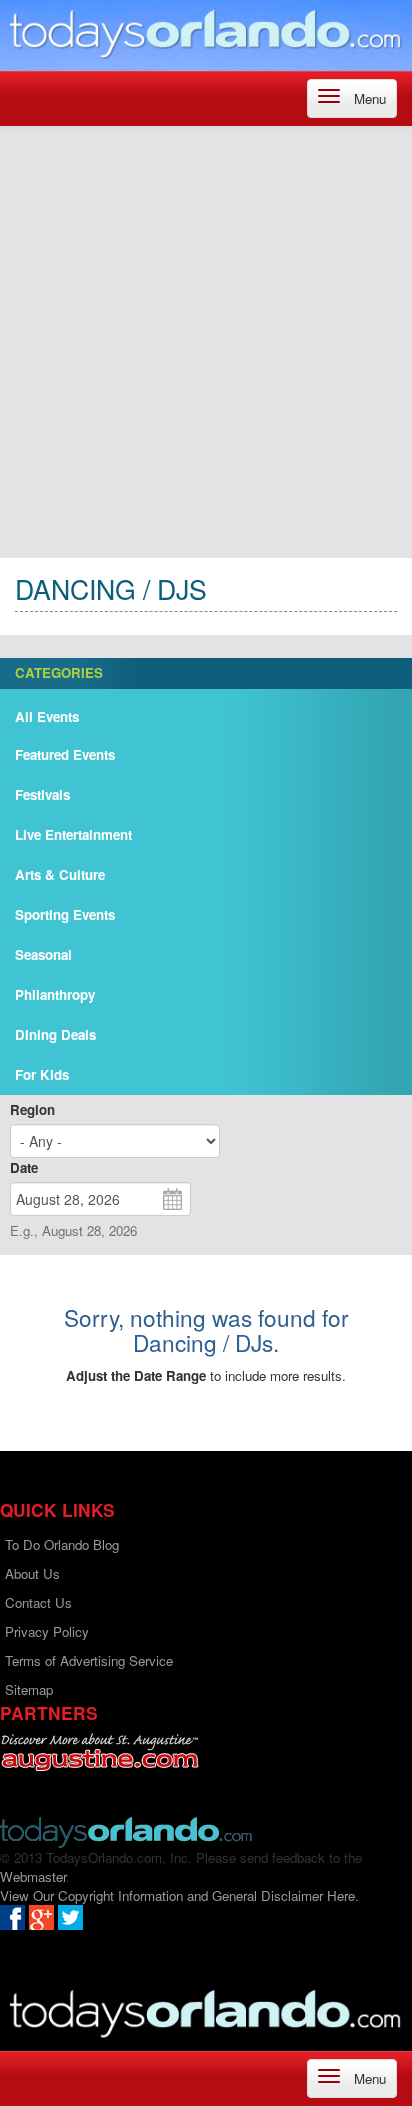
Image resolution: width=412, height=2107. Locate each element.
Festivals (42, 794)
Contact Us (38, 1602)
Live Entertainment (73, 834)
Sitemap (29, 1689)
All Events (47, 716)
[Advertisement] (206, 342)
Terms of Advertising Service (89, 1660)
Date (24, 1167)
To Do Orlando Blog (62, 1544)
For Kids (42, 1074)
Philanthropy (55, 994)
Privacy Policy (47, 1631)
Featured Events (65, 754)
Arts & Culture (60, 874)
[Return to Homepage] (126, 1830)
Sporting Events (65, 914)
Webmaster (33, 1876)
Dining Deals (55, 1034)
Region (32, 1109)
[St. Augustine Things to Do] (99, 1752)
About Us (32, 1573)
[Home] (206, 32)
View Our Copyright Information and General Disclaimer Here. (179, 1895)
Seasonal (43, 954)
